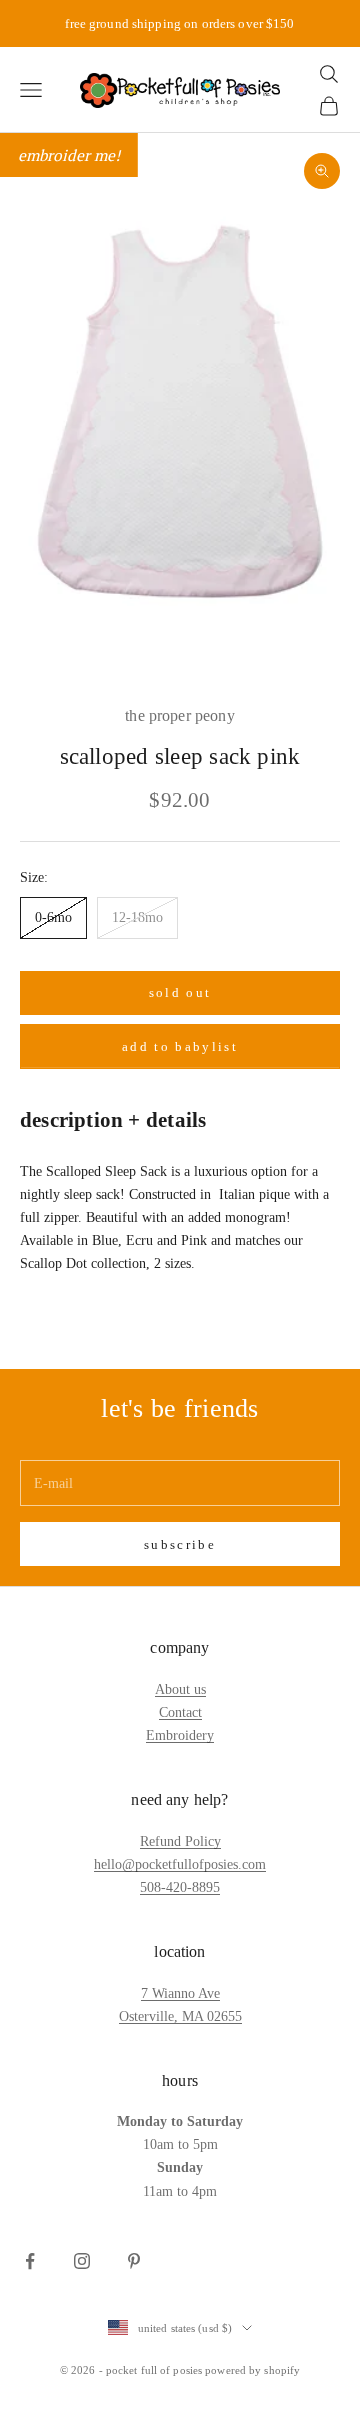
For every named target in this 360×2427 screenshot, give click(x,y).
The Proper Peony (180, 715)
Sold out (180, 992)
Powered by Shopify (252, 2370)
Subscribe (180, 1544)
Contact (180, 1712)
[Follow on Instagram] (82, 2261)
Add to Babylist (180, 1046)
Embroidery (180, 1735)
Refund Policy (180, 1841)
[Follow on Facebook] (30, 2261)
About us (180, 1689)
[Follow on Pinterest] (134, 2261)
